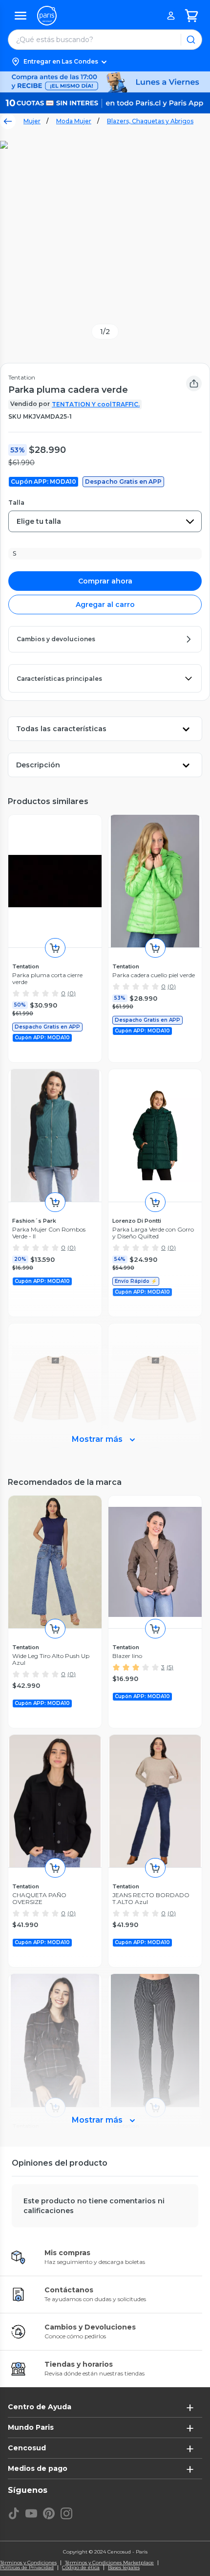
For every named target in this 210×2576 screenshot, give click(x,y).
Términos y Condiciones (28, 2563)
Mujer (32, 121)
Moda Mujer (74, 121)
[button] (105, 62)
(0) (72, 993)
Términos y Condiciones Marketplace (109, 2563)
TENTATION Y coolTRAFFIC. (96, 404)
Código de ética (81, 2568)
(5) (170, 1667)
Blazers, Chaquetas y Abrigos (150, 121)
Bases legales (124, 2568)
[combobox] (105, 521)
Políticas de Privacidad (27, 2568)
